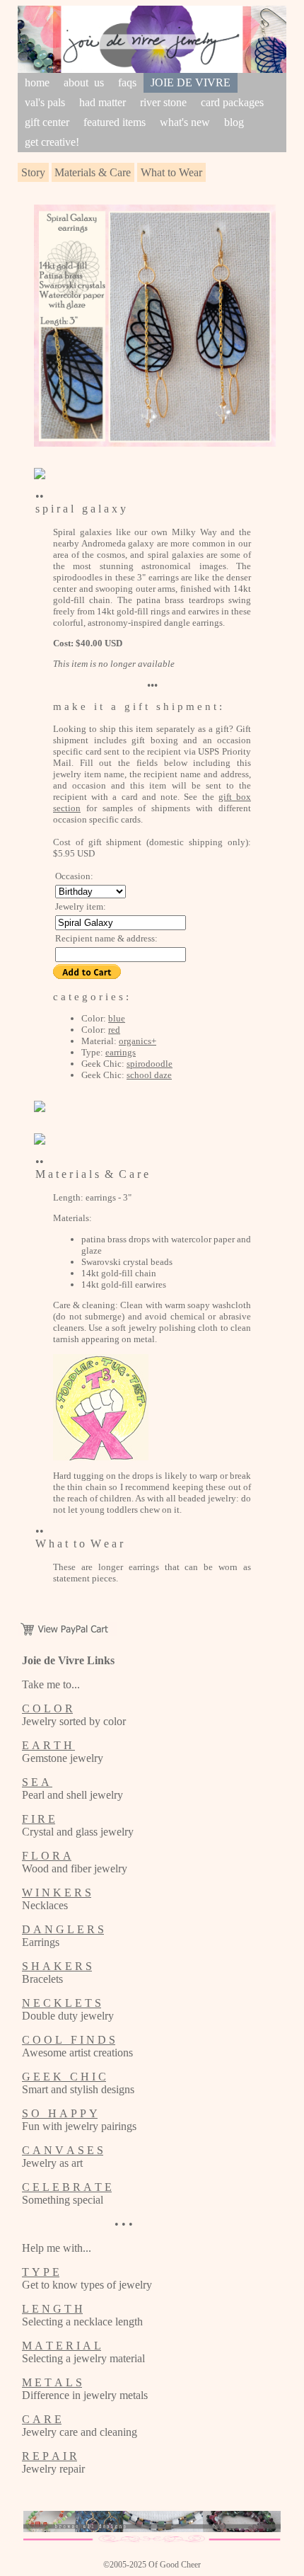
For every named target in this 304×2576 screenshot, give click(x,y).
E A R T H (48, 1745)
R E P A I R (49, 2456)
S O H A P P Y (60, 2113)
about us (84, 82)
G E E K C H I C (64, 2077)
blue (117, 1018)
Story (33, 172)
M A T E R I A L (62, 2346)
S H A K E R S (57, 1966)
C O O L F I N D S (69, 2040)
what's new (185, 122)
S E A (37, 1782)
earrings (121, 1052)
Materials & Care (93, 172)
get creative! (52, 142)
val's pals (45, 102)
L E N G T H (52, 2309)
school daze (149, 1075)
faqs (127, 82)
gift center (47, 122)
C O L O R (47, 1708)
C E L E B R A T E (67, 2187)
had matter (103, 102)
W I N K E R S (57, 1893)
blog (234, 122)
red (114, 1030)
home (37, 82)
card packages (232, 102)
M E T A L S (52, 2382)
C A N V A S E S (63, 2150)
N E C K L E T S (62, 2003)
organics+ (138, 1041)
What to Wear (171, 172)
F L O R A (47, 1856)
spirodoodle (150, 1064)
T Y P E (41, 2272)
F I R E (39, 1819)
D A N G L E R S (63, 1929)
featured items (115, 122)
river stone (163, 102)
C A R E (42, 2419)
